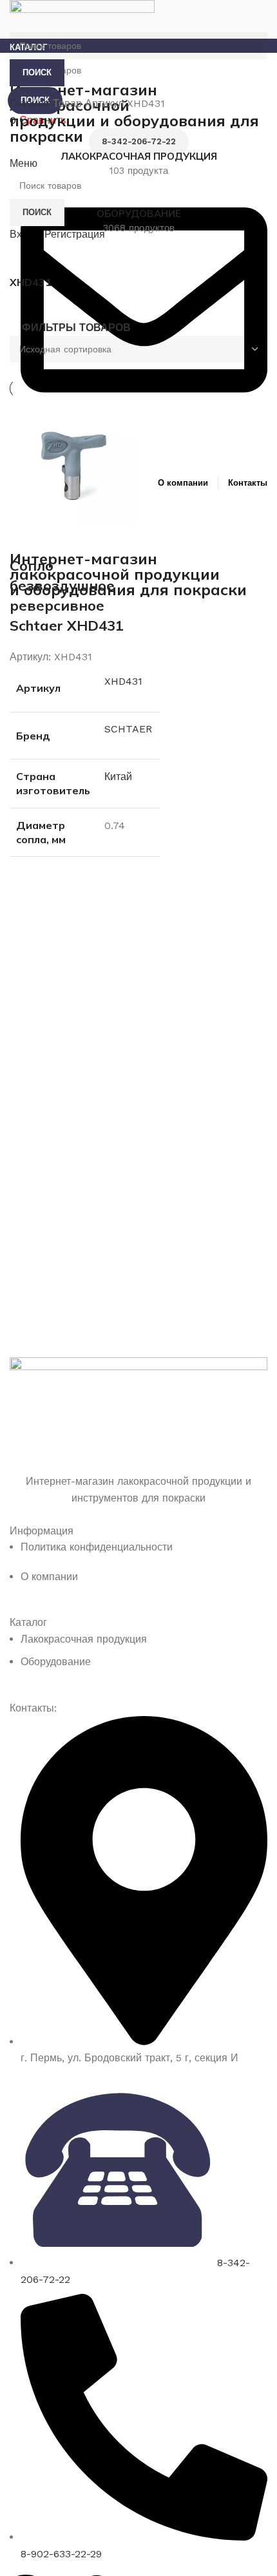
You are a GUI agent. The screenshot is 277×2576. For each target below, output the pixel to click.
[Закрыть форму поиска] (16, 16)
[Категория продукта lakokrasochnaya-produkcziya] (138, 157)
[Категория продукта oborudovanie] (138, 214)
